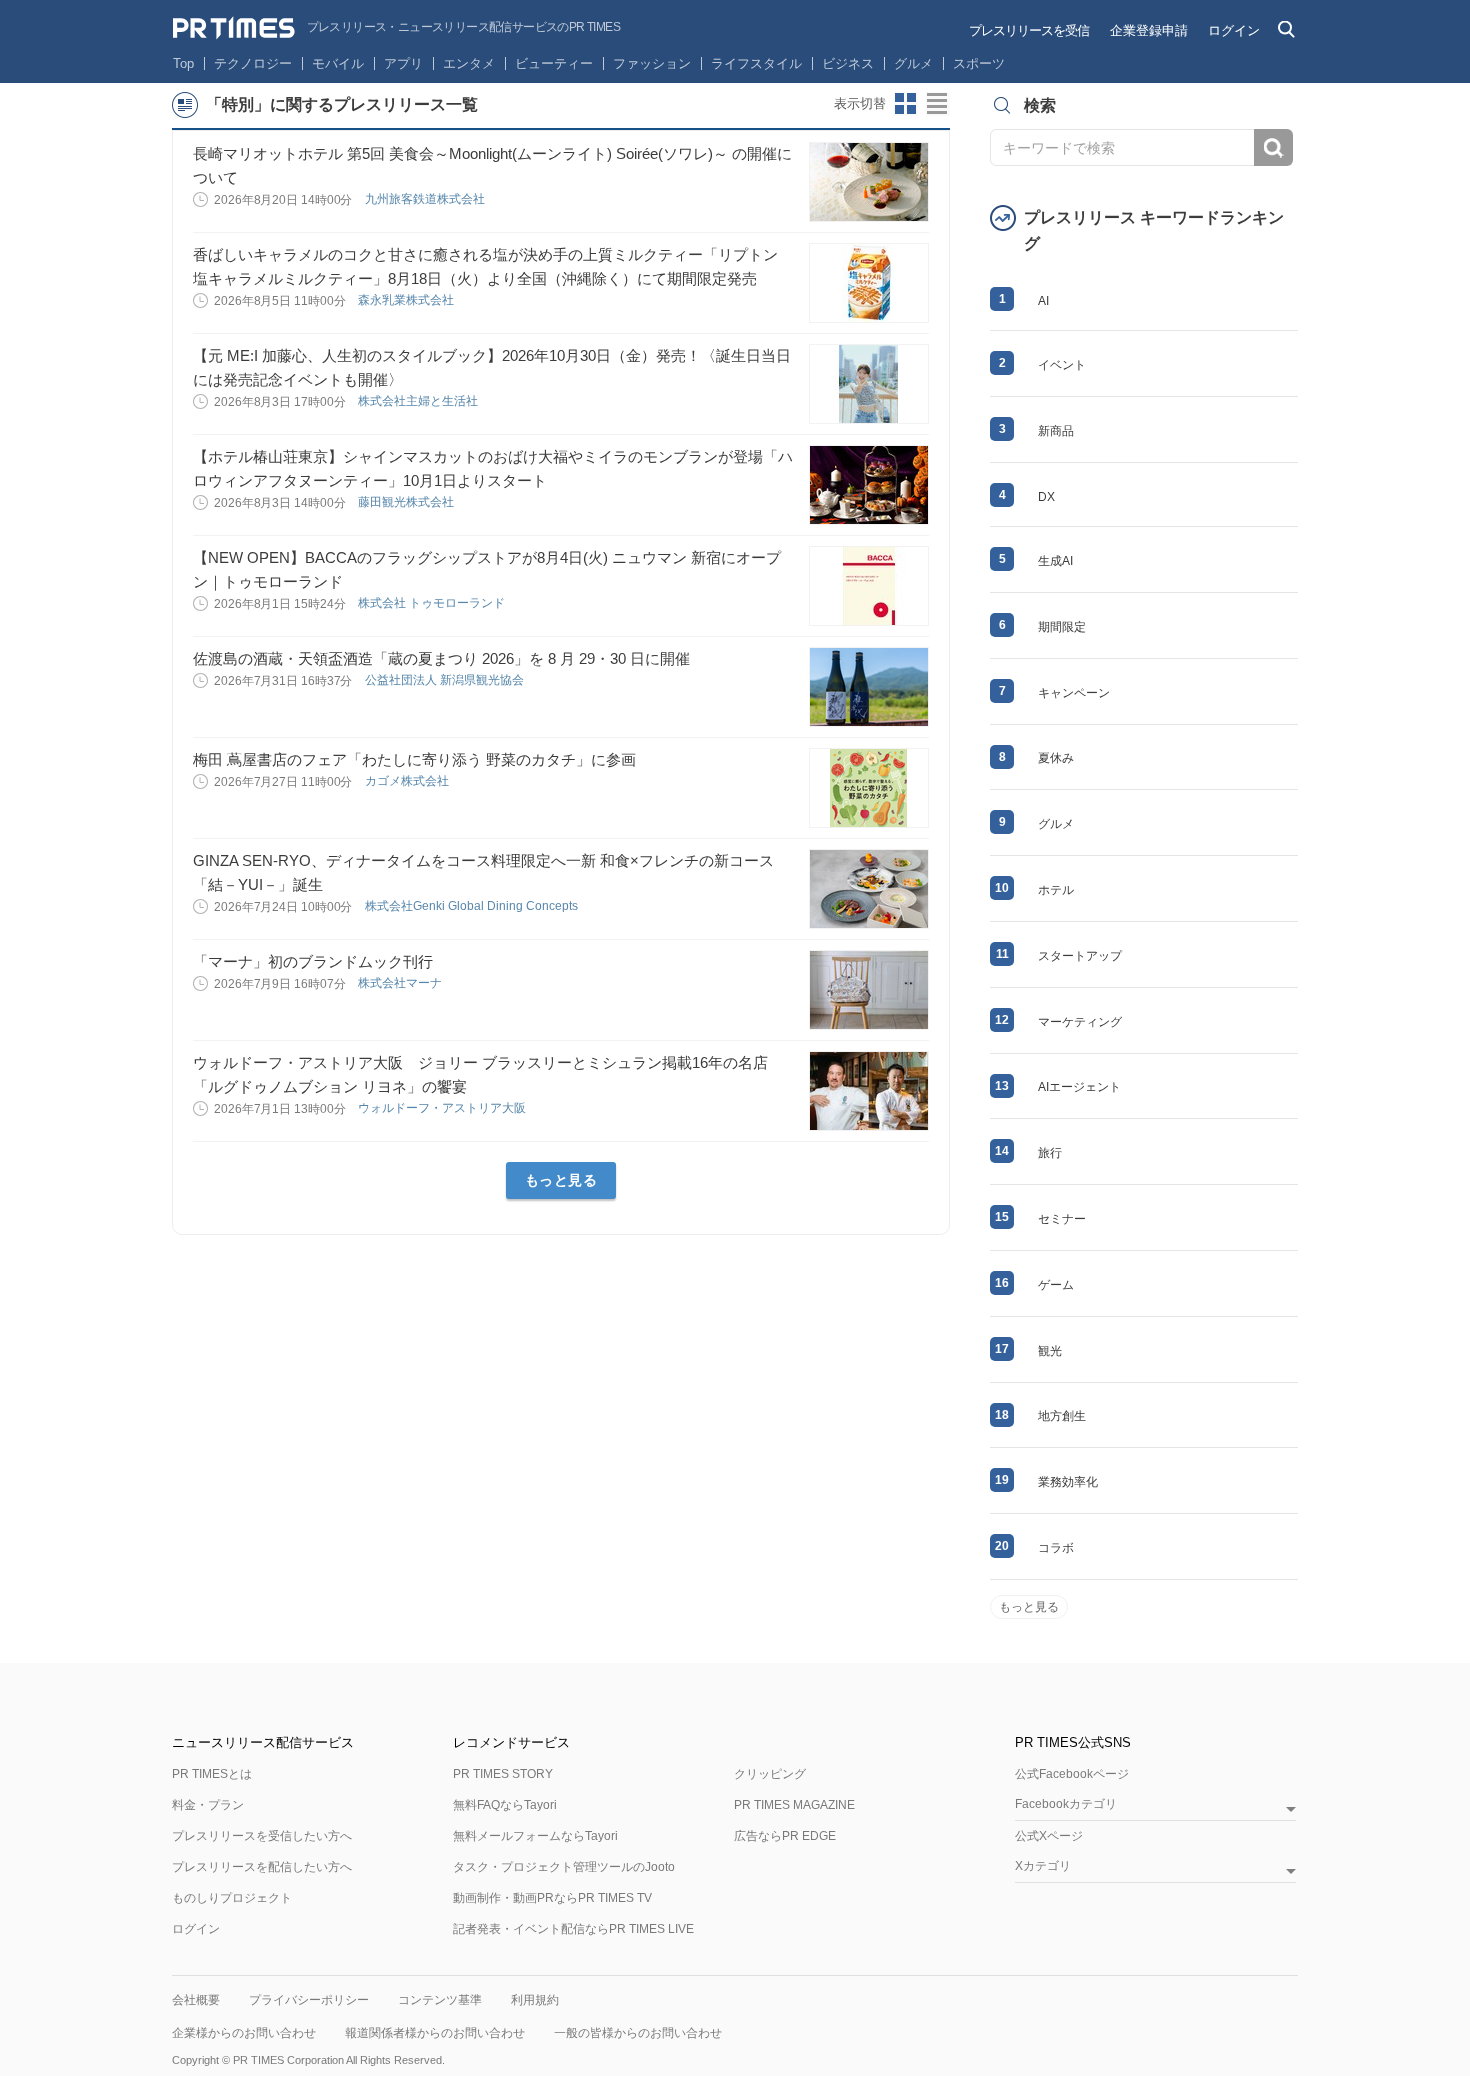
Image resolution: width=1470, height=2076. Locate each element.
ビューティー (554, 63)
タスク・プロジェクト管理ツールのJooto (564, 1867)
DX (1046, 497)
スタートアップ (1080, 956)
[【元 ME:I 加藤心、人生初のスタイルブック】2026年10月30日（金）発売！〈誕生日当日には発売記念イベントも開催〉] (869, 384)
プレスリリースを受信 (1029, 30)
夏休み (1056, 758)
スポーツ (979, 63)
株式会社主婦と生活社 (419, 401)
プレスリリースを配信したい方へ (262, 1867)
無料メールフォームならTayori (535, 1836)
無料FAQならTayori (505, 1805)
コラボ (1056, 1548)
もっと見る (561, 1180)
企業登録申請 (1149, 30)
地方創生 (1062, 1416)
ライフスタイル (756, 63)
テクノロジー (253, 63)
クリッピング (770, 1774)
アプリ (403, 63)
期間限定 (1062, 627)
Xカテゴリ (1043, 1866)
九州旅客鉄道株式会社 (426, 199)
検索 (1273, 147)
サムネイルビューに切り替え (906, 104)
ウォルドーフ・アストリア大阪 (443, 1108)
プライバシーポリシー (309, 2000)
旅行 (1050, 1153)
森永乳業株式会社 (407, 300)
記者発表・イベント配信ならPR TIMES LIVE (573, 1929)
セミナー (1062, 1219)
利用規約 (535, 2000)
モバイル (338, 63)
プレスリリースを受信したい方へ (262, 1836)
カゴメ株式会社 (408, 781)
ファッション (652, 63)
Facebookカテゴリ (1066, 1804)
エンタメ (469, 63)
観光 (1050, 1351)
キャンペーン (1074, 693)
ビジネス (848, 63)
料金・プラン (208, 1805)
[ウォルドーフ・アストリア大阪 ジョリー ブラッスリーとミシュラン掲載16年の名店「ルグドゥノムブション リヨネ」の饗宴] (869, 1091)
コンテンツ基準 (440, 2000)
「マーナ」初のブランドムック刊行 (313, 961)
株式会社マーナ (401, 983)
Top (183, 63)
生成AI (1055, 561)
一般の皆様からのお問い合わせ (638, 2033)
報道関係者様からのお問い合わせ (435, 2033)
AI (1043, 301)
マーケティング (1080, 1022)
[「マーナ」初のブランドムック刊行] (869, 990)
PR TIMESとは (212, 1774)
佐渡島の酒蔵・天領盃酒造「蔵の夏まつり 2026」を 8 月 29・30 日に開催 (441, 658)
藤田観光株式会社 (407, 502)
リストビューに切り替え (938, 104)
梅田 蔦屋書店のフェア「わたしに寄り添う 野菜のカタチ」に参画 (414, 759)
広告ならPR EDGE (785, 1836)
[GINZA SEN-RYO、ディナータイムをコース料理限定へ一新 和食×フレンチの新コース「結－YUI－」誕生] (869, 889)
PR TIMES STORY (503, 1774)
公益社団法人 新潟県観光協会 (446, 680)
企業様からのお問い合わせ (244, 2033)
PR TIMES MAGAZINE (794, 1805)
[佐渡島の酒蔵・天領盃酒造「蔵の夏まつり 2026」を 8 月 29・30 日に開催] (869, 687)
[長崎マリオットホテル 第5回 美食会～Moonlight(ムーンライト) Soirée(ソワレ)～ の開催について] (869, 182)
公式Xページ (1049, 1836)
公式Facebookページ (1072, 1774)
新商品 (1056, 431)
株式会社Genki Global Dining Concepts (473, 906)
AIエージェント (1079, 1087)
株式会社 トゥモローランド (433, 603)
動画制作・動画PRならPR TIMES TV (552, 1898)
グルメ (913, 63)
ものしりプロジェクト (232, 1898)
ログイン (1234, 30)
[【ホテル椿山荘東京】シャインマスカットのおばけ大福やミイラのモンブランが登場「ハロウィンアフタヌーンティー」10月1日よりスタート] (869, 485)
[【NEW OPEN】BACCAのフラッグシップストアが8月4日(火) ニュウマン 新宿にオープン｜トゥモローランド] (869, 586)
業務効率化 (1068, 1482)
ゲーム (1056, 1285)
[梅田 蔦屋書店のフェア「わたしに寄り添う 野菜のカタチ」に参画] (869, 788)
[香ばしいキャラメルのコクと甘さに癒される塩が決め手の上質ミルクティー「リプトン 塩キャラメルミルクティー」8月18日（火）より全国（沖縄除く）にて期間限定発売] (869, 283)
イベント (1062, 365)
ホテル (1056, 890)
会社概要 (196, 2000)
